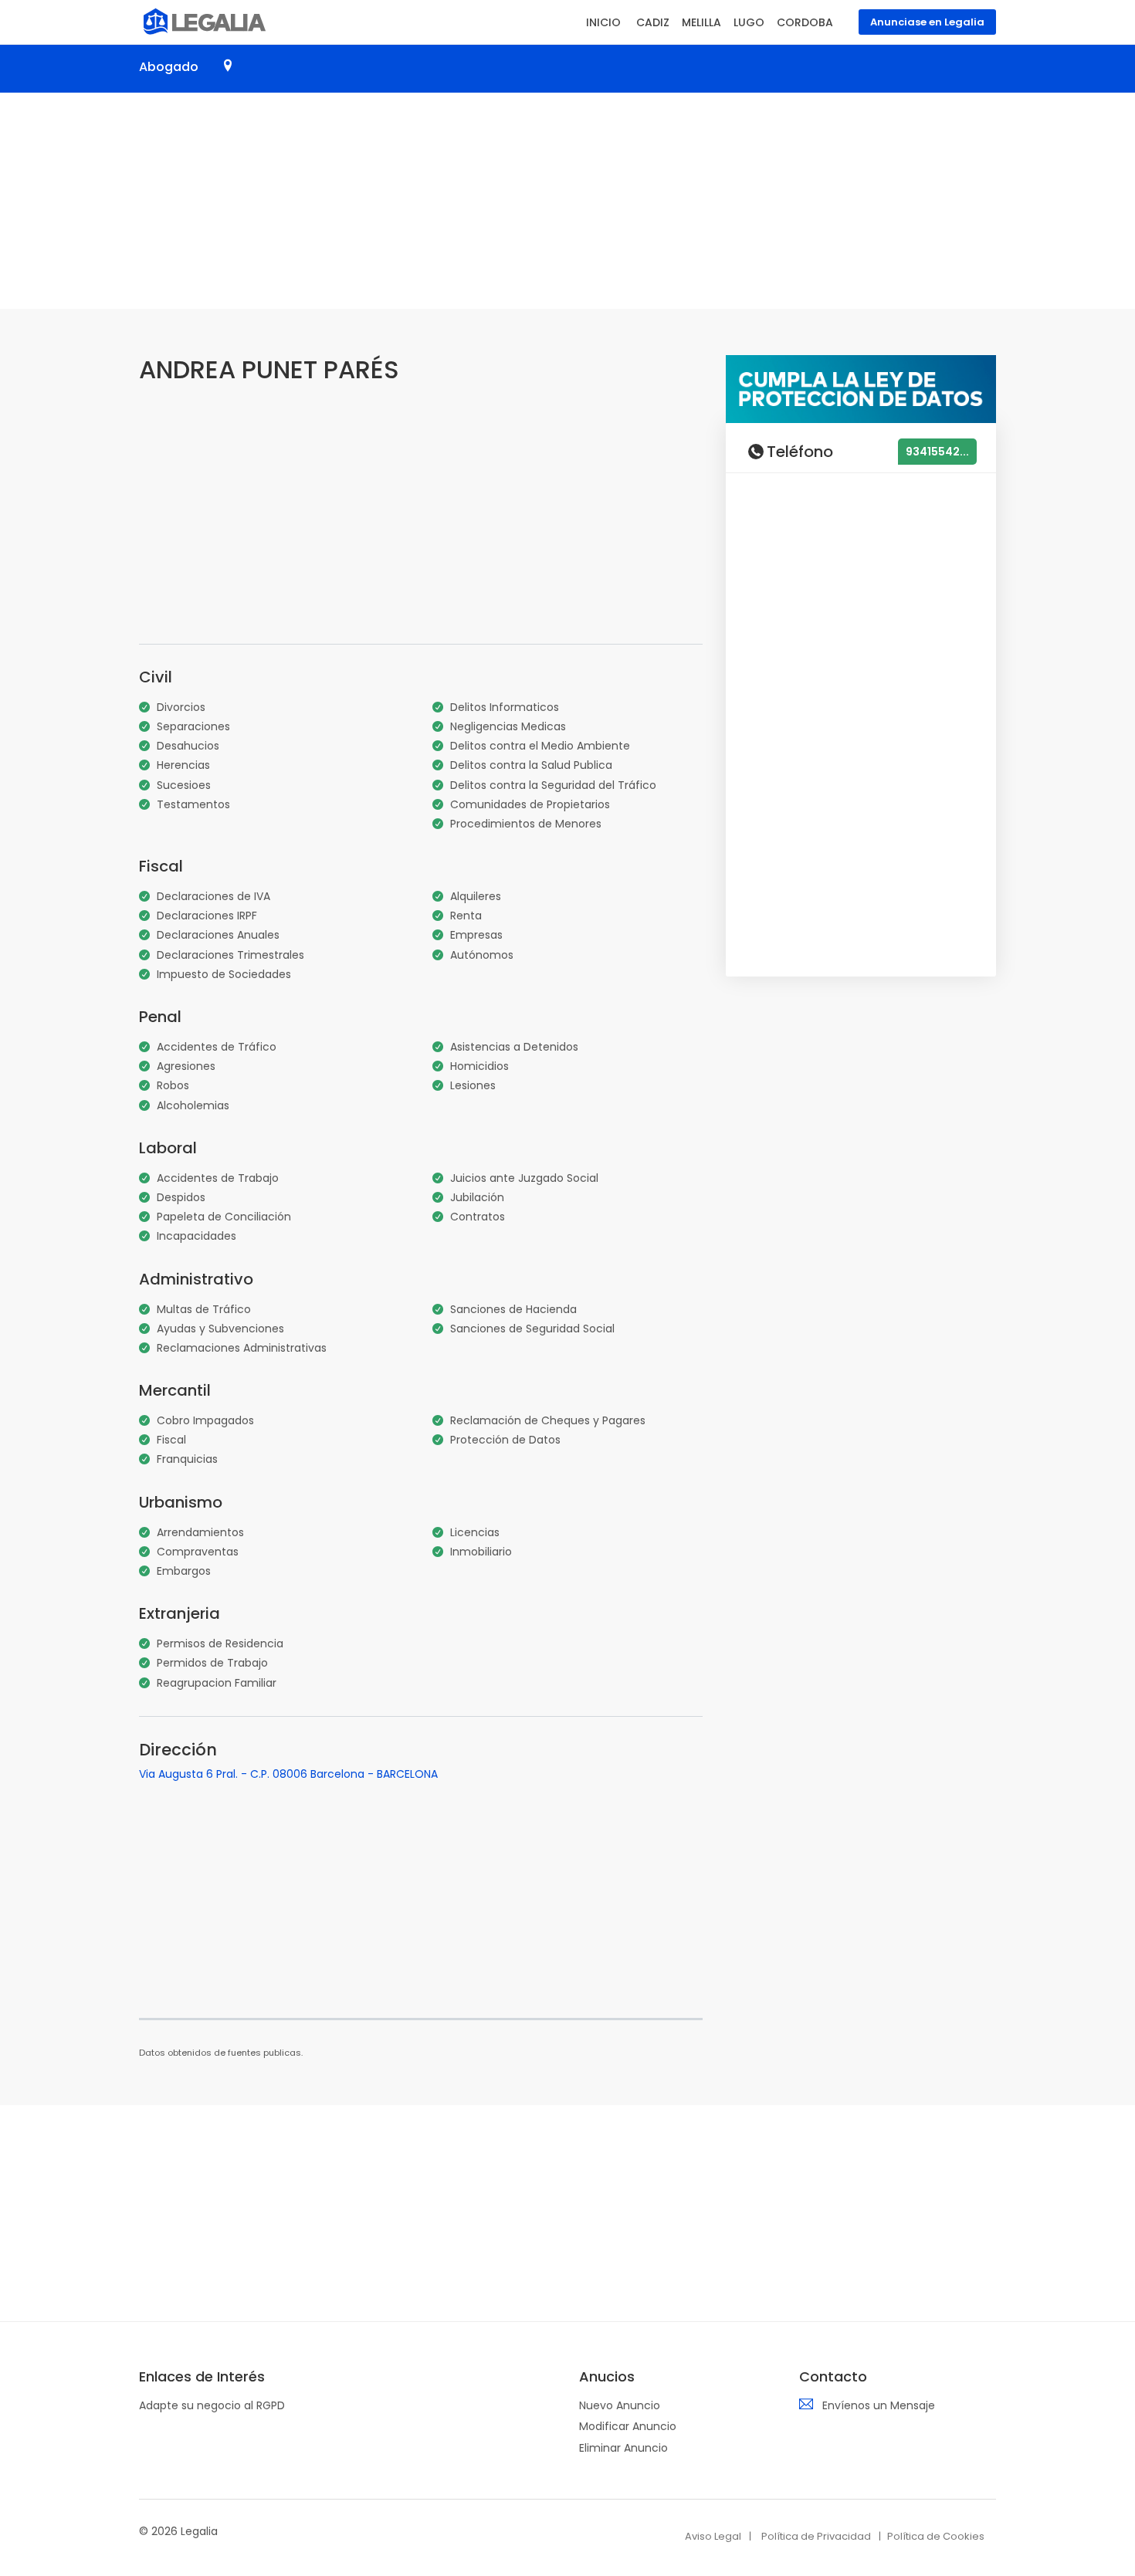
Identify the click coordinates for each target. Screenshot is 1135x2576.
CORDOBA (805, 22)
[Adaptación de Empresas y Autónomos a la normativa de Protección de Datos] (861, 388)
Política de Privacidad (816, 2536)
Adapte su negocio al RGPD (212, 2405)
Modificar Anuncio (628, 2426)
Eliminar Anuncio (623, 2448)
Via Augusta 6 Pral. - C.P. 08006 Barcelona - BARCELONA (288, 1774)
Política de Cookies (936, 2536)
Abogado (169, 67)
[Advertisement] (567, 201)
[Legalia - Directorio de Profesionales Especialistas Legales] (203, 20)
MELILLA (701, 22)
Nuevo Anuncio (620, 2405)
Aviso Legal (713, 2536)
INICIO (603, 22)
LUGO (749, 22)
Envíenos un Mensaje (879, 2405)
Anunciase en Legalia (927, 22)
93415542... (937, 452)
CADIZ (653, 22)
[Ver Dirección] (228, 66)
